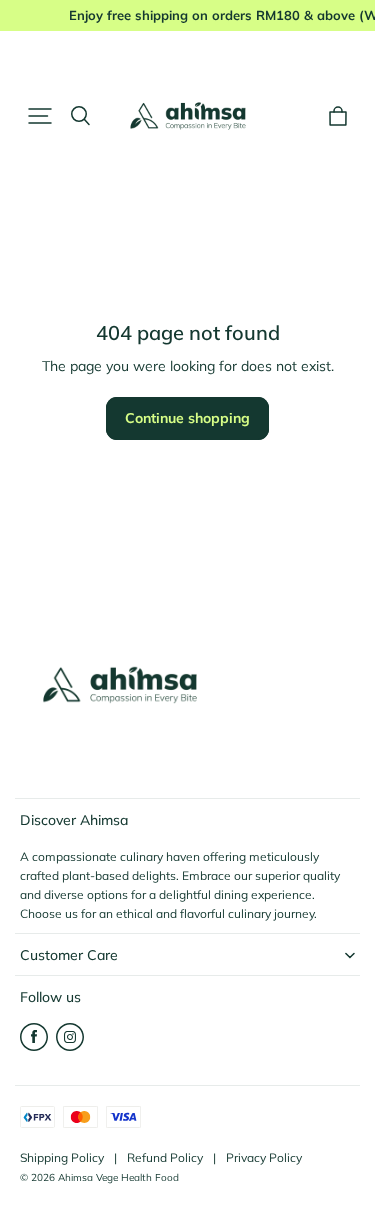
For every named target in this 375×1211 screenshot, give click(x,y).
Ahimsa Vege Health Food (118, 1177)
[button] (40, 116)
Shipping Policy (62, 1157)
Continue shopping (187, 418)
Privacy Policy (264, 1157)
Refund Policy (165, 1157)
